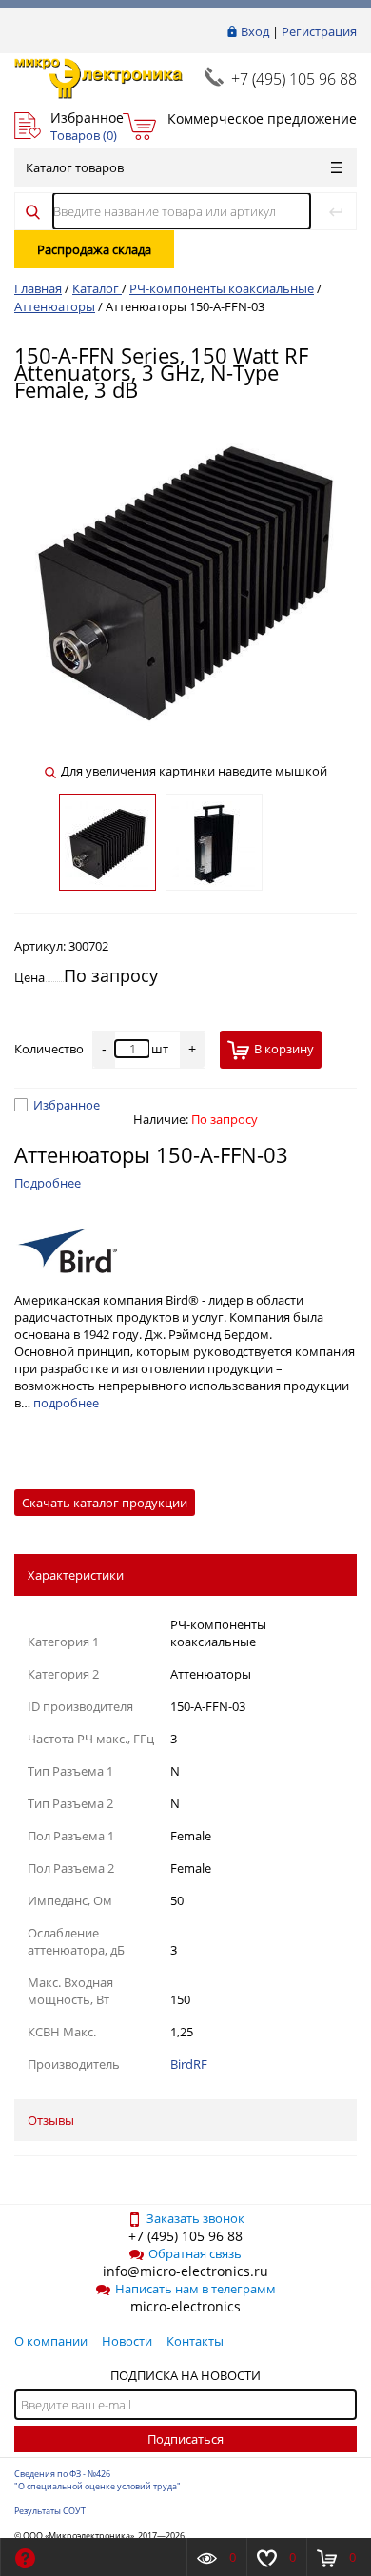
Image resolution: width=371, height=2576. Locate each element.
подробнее (66, 1403)
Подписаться (185, 2439)
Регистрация (319, 31)
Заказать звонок (195, 2218)
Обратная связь (195, 2253)
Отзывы (51, 2120)
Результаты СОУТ (50, 2511)
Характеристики (76, 1575)
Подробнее (48, 1183)
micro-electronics (185, 2306)
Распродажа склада (94, 249)
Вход (255, 31)
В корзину (284, 1049)
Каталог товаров (75, 167)
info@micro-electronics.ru (185, 2271)
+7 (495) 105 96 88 (294, 79)
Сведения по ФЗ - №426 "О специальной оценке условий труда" (98, 2480)
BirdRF (189, 2064)
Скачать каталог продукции (105, 1503)
